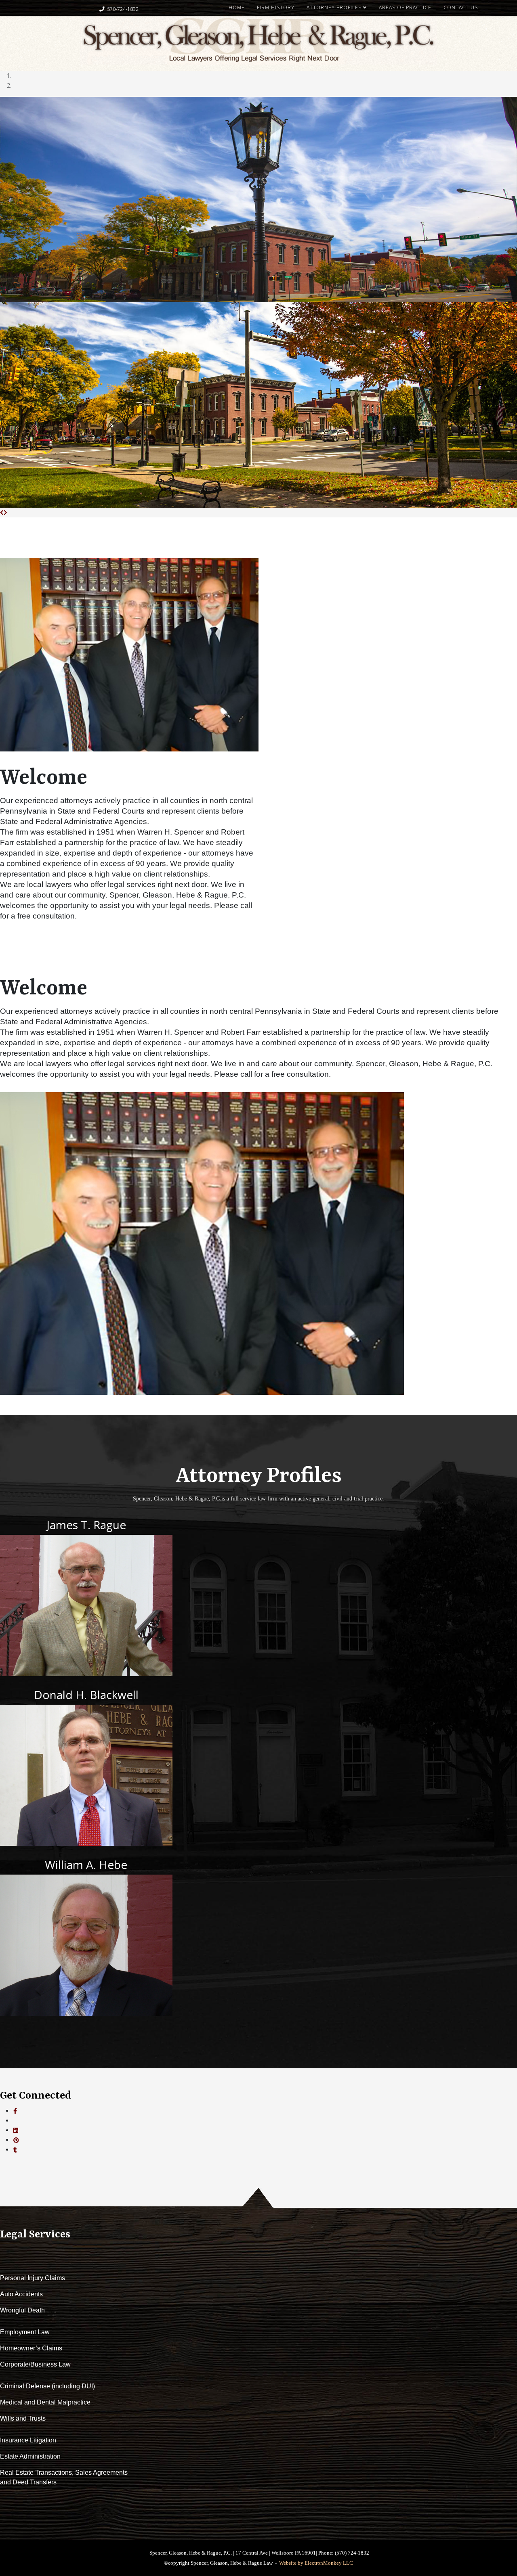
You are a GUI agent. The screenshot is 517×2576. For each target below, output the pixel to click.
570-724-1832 (123, 9)
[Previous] (2, 512)
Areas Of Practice (405, 7)
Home (237, 7)
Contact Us (461, 7)
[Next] (5, 512)
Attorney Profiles (334, 7)
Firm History (276, 7)
